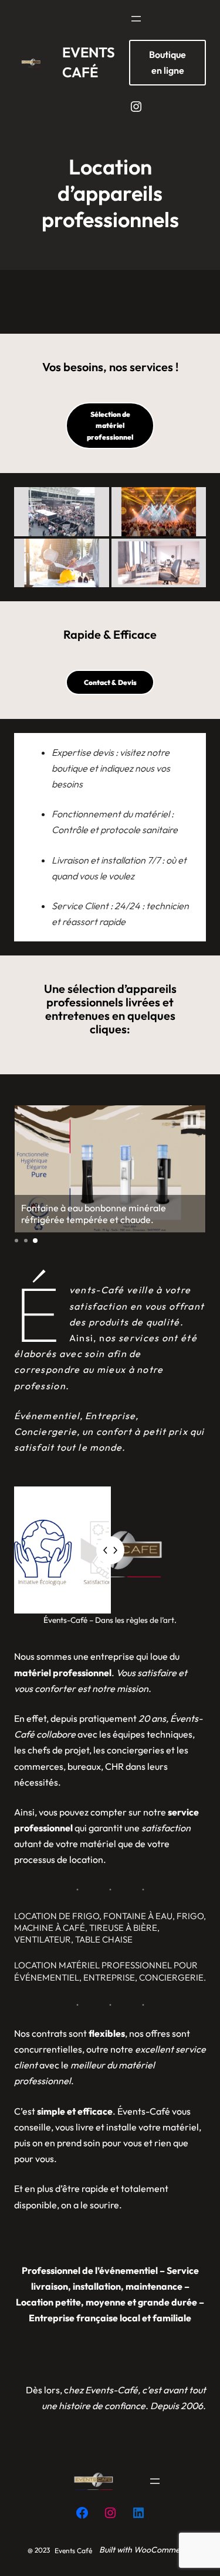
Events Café (73, 2551)
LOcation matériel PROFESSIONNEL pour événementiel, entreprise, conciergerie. (110, 1971)
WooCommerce (163, 2550)
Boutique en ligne (167, 62)
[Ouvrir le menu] (136, 19)
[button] (62, 512)
